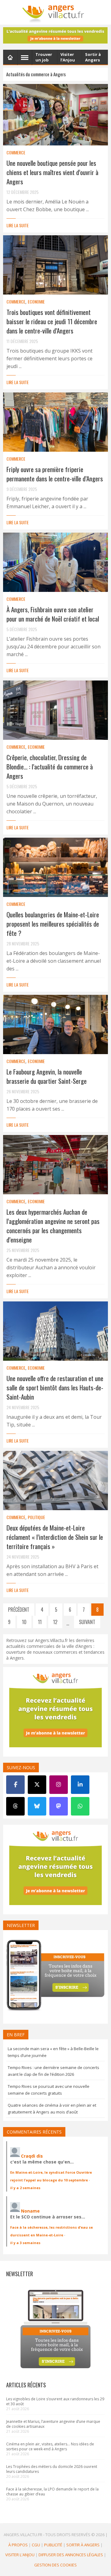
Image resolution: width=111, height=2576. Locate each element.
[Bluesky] (37, 1806)
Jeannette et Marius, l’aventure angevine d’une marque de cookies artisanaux (53, 2424)
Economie (36, 302)
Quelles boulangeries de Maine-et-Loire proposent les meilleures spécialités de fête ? (53, 924)
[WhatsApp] (80, 1806)
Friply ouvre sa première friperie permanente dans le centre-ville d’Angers (55, 474)
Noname (30, 2211)
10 (24, 1622)
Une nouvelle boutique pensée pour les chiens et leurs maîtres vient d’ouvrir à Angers (52, 172)
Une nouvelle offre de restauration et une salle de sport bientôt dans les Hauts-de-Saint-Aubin (55, 1387)
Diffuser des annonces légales (71, 2555)
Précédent (19, 1610)
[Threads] (15, 1806)
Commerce (16, 152)
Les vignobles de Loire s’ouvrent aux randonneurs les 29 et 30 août (55, 2401)
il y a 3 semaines (25, 2243)
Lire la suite (18, 225)
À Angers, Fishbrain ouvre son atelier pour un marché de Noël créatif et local (53, 614)
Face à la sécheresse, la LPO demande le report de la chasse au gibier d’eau (52, 2492)
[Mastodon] (59, 1806)
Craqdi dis (32, 2156)
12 (55, 1622)
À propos (18, 2545)
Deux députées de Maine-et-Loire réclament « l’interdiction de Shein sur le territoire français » (55, 1537)
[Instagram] (59, 1785)
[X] (37, 1785)
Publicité (53, 2545)
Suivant (87, 1622)
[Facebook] (15, 1785)
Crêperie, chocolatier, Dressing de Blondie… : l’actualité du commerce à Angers (50, 767)
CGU (36, 2545)
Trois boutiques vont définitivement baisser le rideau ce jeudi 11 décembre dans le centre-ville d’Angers (52, 321)
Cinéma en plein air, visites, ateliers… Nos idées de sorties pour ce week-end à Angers (50, 2446)
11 (40, 1622)
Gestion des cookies (55, 2565)
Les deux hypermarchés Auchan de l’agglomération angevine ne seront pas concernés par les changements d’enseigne (53, 1226)
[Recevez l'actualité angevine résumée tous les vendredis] (55, 35)
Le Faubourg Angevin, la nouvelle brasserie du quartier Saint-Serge (47, 1076)
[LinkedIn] (80, 1785)
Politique (36, 1517)
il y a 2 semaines (25, 2188)
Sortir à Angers (83, 2545)
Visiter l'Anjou (20, 2555)
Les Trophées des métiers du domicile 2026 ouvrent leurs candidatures (52, 2469)
